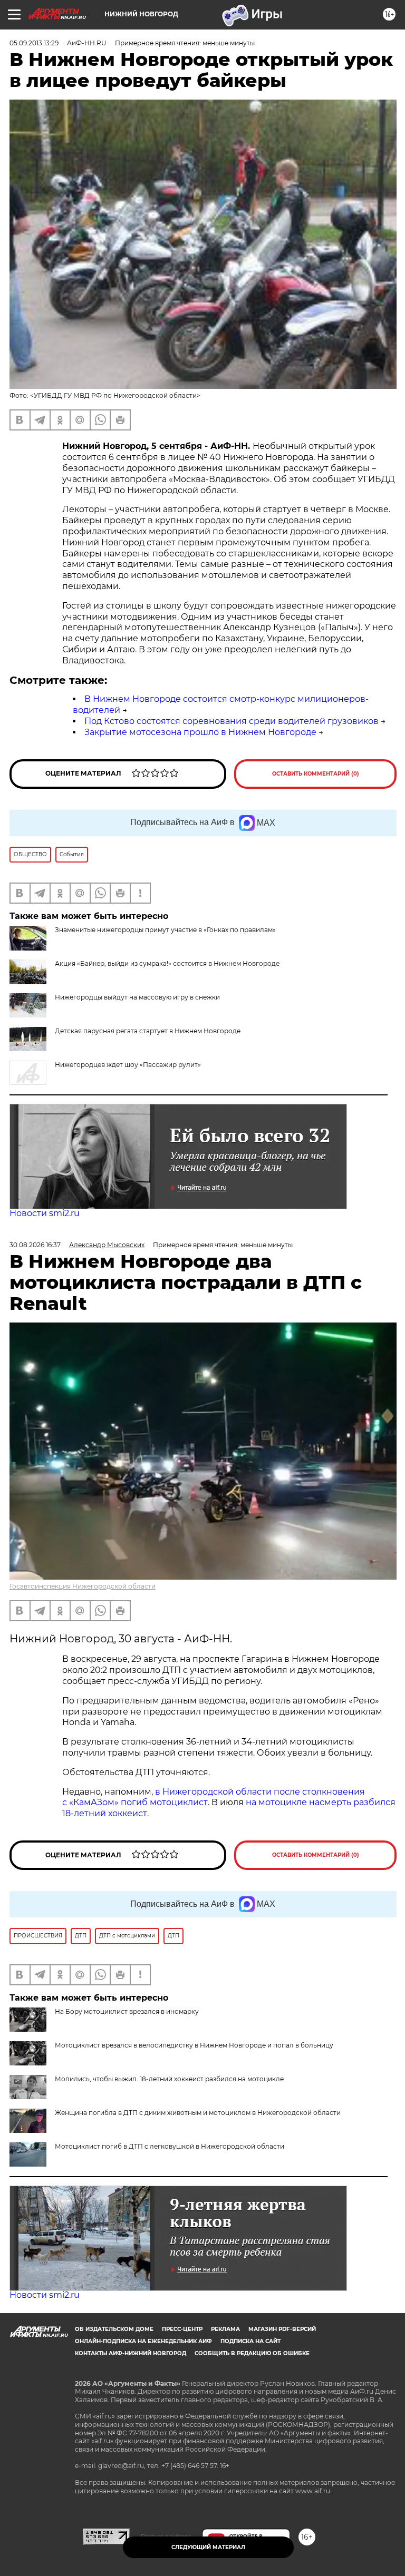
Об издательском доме (114, 2329)
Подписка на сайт (250, 2341)
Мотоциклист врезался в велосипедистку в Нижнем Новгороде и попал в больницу (194, 2045)
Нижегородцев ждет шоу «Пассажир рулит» (128, 1065)
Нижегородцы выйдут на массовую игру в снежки (137, 997)
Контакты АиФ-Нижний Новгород (131, 2353)
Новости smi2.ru (45, 1213)
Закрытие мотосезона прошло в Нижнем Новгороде (200, 732)
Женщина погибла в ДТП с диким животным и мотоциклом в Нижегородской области (198, 2113)
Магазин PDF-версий (282, 2329)
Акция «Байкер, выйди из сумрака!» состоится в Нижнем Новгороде (167, 963)
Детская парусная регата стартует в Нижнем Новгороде (148, 1031)
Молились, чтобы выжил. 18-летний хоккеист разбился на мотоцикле (169, 2079)
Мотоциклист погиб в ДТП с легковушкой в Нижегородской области (170, 2146)
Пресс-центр (182, 2329)
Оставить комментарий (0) (316, 774)
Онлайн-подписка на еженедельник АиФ (143, 2341)
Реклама (225, 2329)
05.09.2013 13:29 (34, 43)
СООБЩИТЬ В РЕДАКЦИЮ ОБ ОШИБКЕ (252, 2353)
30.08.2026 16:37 (35, 1245)
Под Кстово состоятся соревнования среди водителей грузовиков (232, 721)
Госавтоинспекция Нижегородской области (83, 1586)
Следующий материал (208, 2547)
